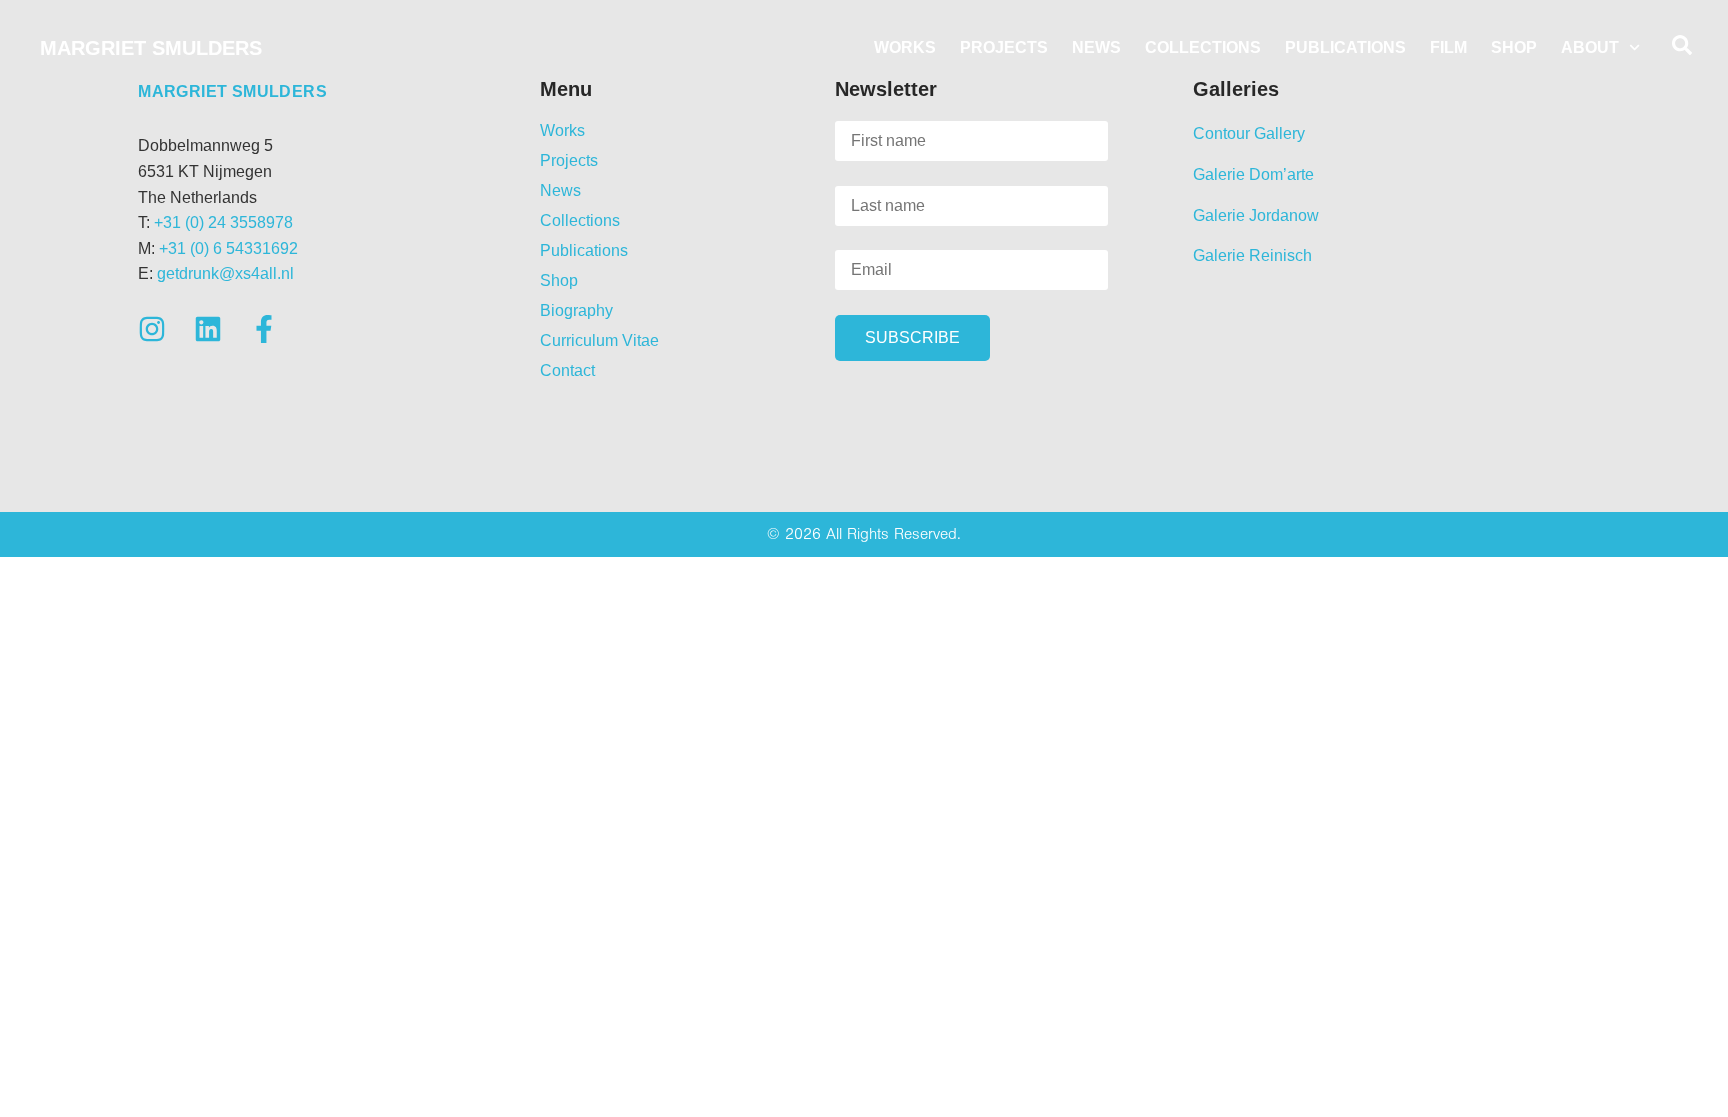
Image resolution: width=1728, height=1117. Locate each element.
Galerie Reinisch (1252, 255)
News (1096, 47)
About (1590, 47)
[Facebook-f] (264, 329)
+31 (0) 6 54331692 (228, 248)
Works (905, 47)
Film (1448, 47)
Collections (1203, 47)
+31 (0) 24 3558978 (223, 222)
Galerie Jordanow (1256, 215)
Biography (576, 310)
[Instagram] (152, 329)
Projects (1004, 47)
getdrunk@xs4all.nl (225, 273)
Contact (567, 370)
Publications (1345, 47)
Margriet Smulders (151, 48)
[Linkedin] (208, 329)
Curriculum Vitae (599, 340)
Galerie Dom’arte (1253, 174)
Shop (1514, 47)
